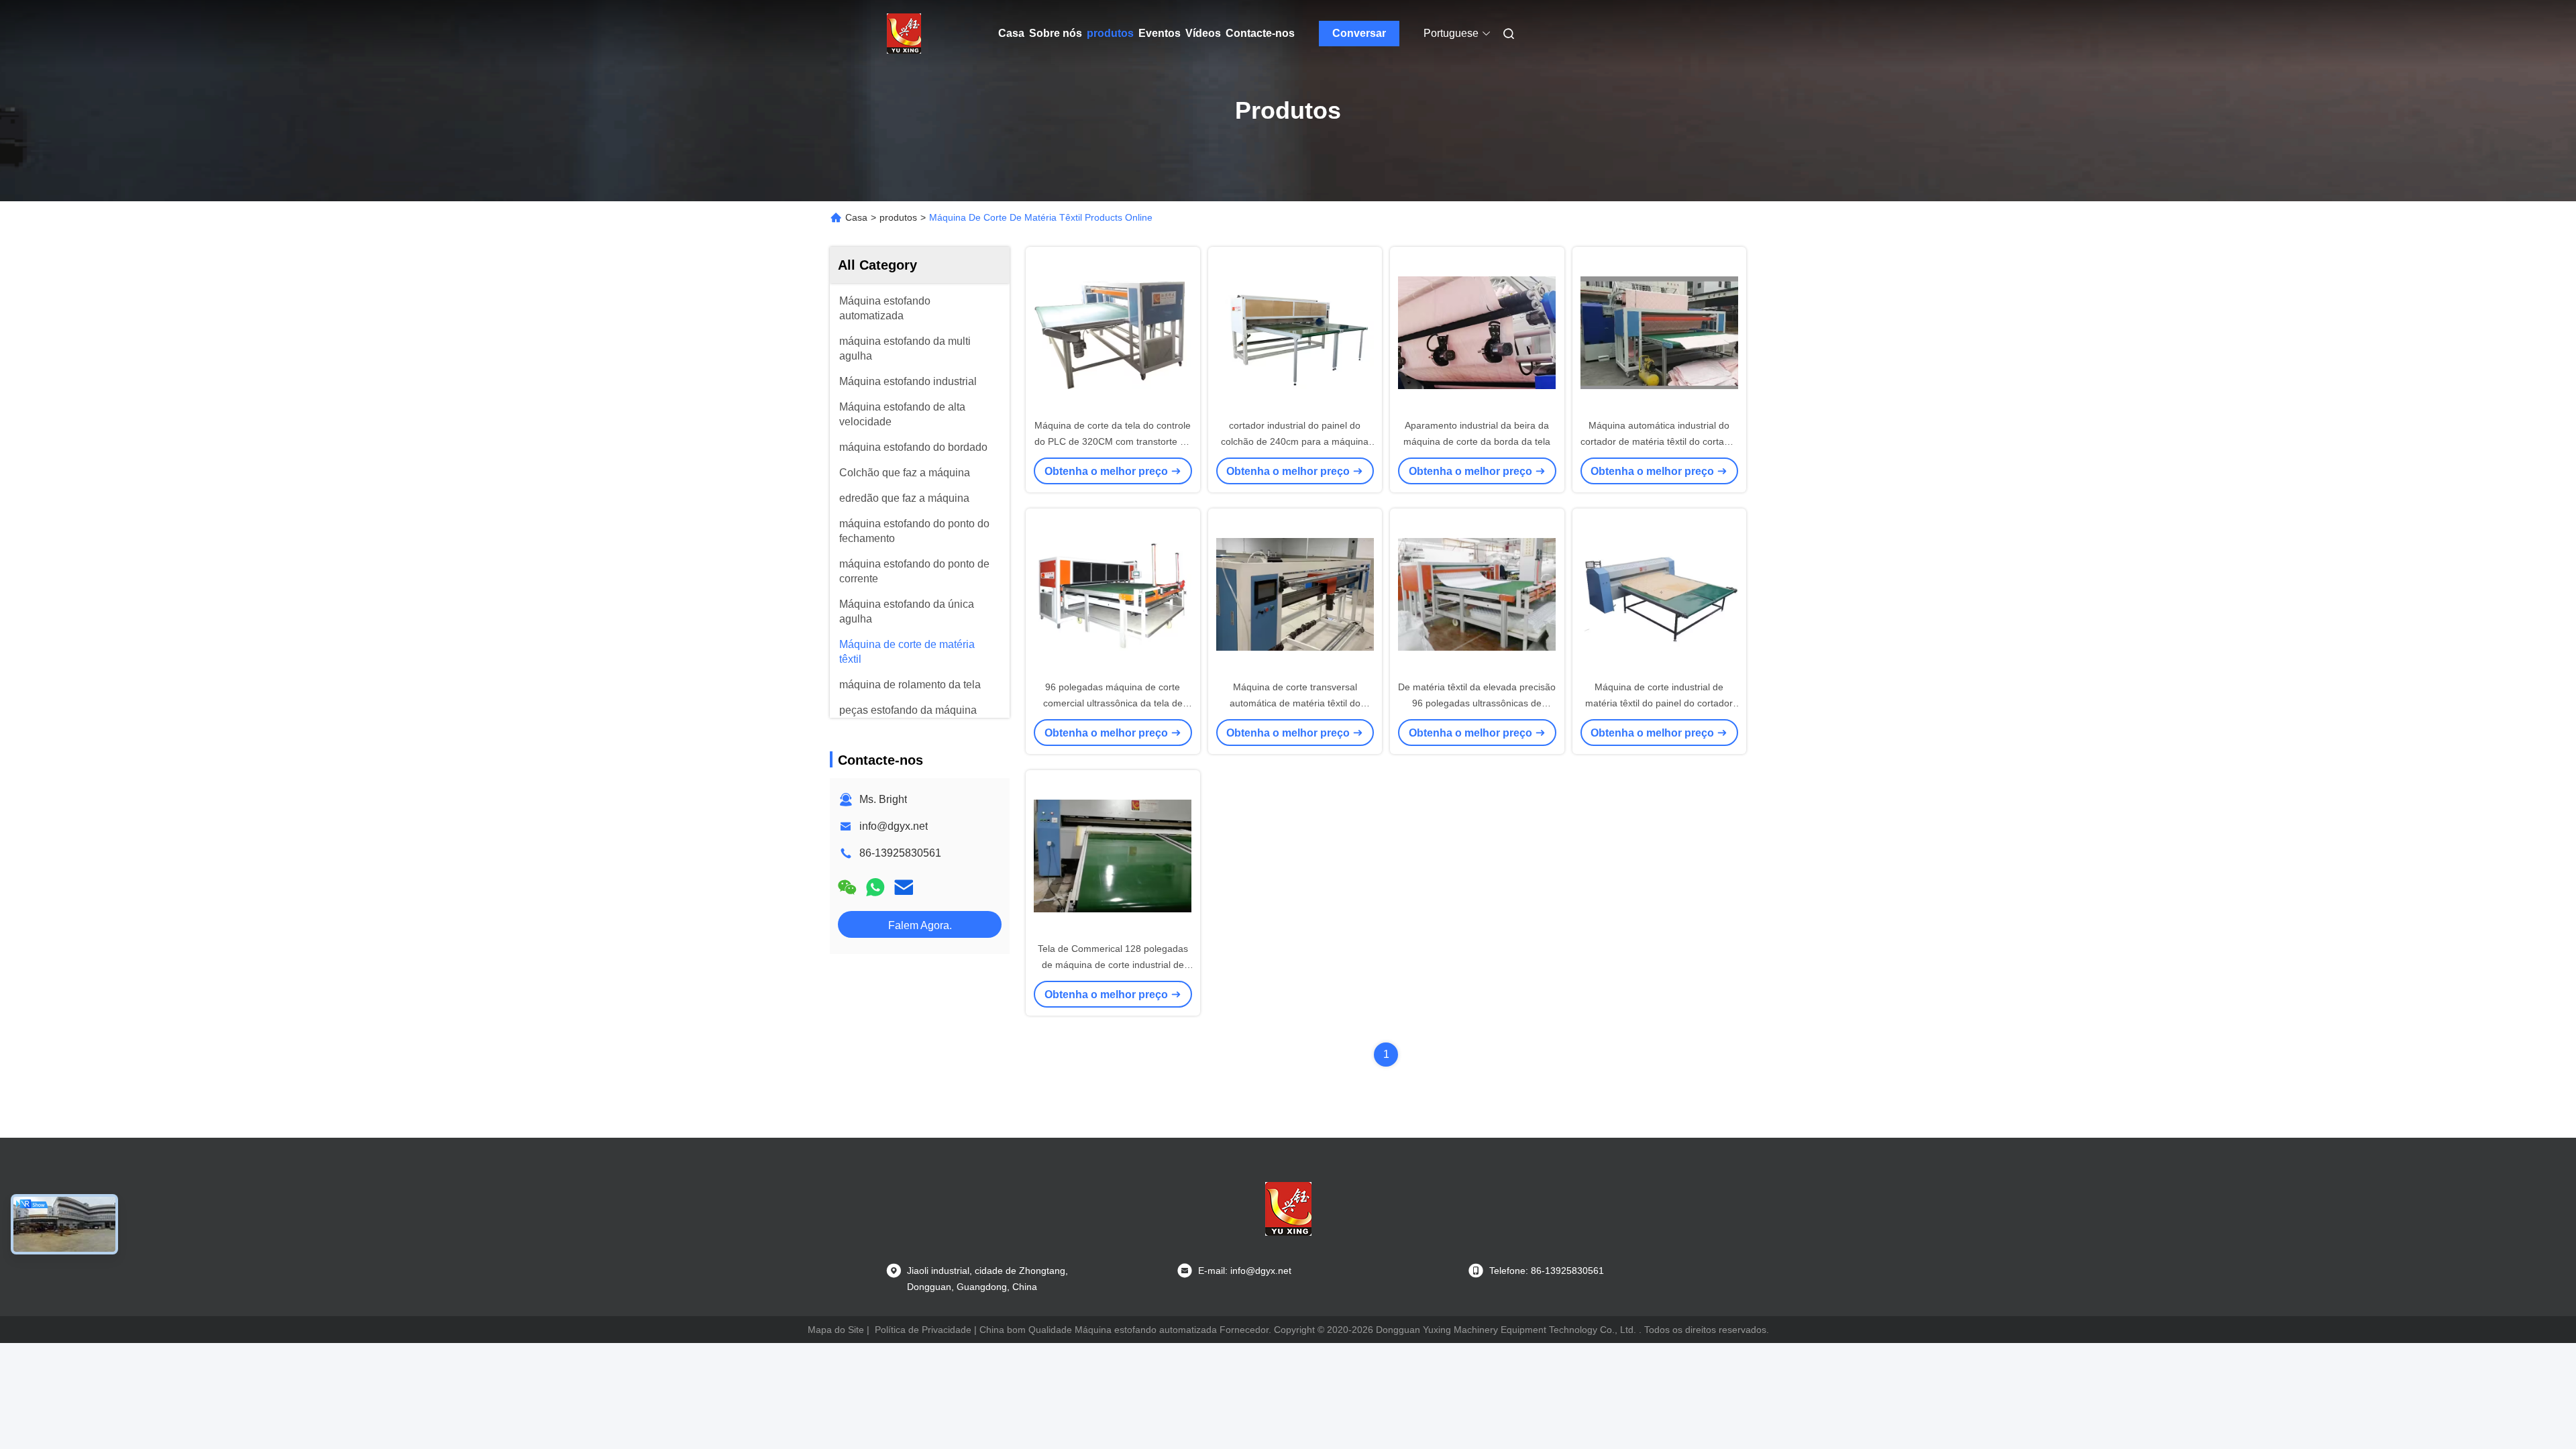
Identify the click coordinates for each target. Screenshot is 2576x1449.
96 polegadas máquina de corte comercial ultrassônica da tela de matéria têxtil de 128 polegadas (1113, 703)
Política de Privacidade (923, 1330)
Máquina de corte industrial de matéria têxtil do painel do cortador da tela (1659, 703)
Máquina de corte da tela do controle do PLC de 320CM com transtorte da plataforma (1113, 441)
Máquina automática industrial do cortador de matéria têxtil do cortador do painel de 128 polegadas (1659, 441)
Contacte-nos (1260, 33)
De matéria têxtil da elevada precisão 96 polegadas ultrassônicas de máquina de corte (1477, 703)
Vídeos (1203, 33)
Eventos (1160, 33)
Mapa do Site (836, 1330)
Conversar (1359, 33)
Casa (1011, 33)
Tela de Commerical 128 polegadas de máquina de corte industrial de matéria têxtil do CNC (1113, 965)
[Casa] (904, 34)
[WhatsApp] (875, 887)
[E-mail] (904, 887)
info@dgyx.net (894, 826)
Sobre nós (1056, 33)
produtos (1110, 33)
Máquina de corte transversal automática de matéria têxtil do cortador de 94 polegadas (1295, 703)
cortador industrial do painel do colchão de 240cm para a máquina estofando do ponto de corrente (1295, 441)
